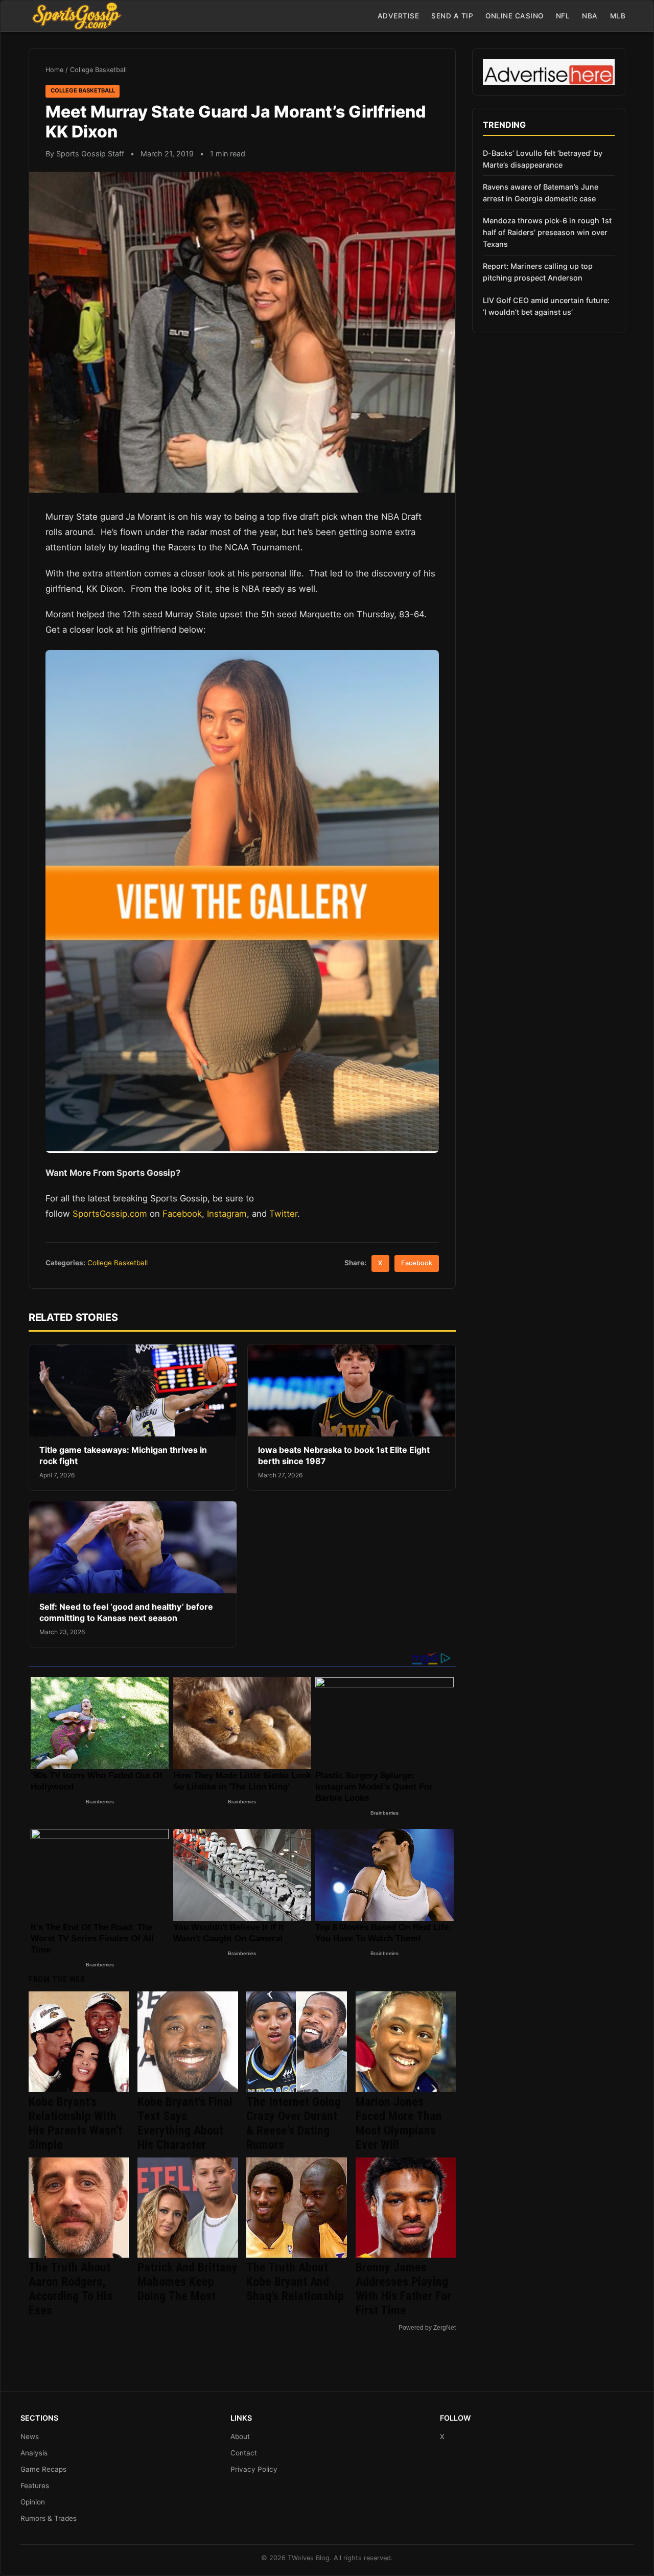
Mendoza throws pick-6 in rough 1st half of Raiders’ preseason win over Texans (547, 232)
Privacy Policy (254, 2469)
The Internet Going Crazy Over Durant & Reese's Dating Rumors (294, 2123)
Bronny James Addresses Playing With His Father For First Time (403, 2289)
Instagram (227, 1214)
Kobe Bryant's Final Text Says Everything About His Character (185, 2123)
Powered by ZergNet (427, 2328)
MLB (618, 16)
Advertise (399, 16)
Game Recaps (43, 2469)
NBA (590, 16)
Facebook (182, 1214)
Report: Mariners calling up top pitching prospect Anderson (538, 272)
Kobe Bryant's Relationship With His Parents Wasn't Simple (75, 2123)
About (240, 2436)
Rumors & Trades (49, 2518)
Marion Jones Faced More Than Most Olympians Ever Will (399, 2123)
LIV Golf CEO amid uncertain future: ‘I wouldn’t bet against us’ (546, 306)
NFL (563, 16)
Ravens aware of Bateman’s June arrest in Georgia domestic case (541, 193)
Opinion (33, 2502)
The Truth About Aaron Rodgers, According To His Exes (71, 2289)
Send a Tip (452, 16)
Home (54, 70)
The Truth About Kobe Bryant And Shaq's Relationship (295, 2282)
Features (35, 2486)
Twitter (283, 1214)
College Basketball (98, 70)
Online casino (515, 16)
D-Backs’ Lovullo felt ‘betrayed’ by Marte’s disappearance (543, 159)
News (30, 2436)
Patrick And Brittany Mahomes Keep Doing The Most (188, 2282)
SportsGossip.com (110, 1214)
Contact (244, 2453)
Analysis (34, 2453)
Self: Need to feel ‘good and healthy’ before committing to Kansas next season (126, 1612)
